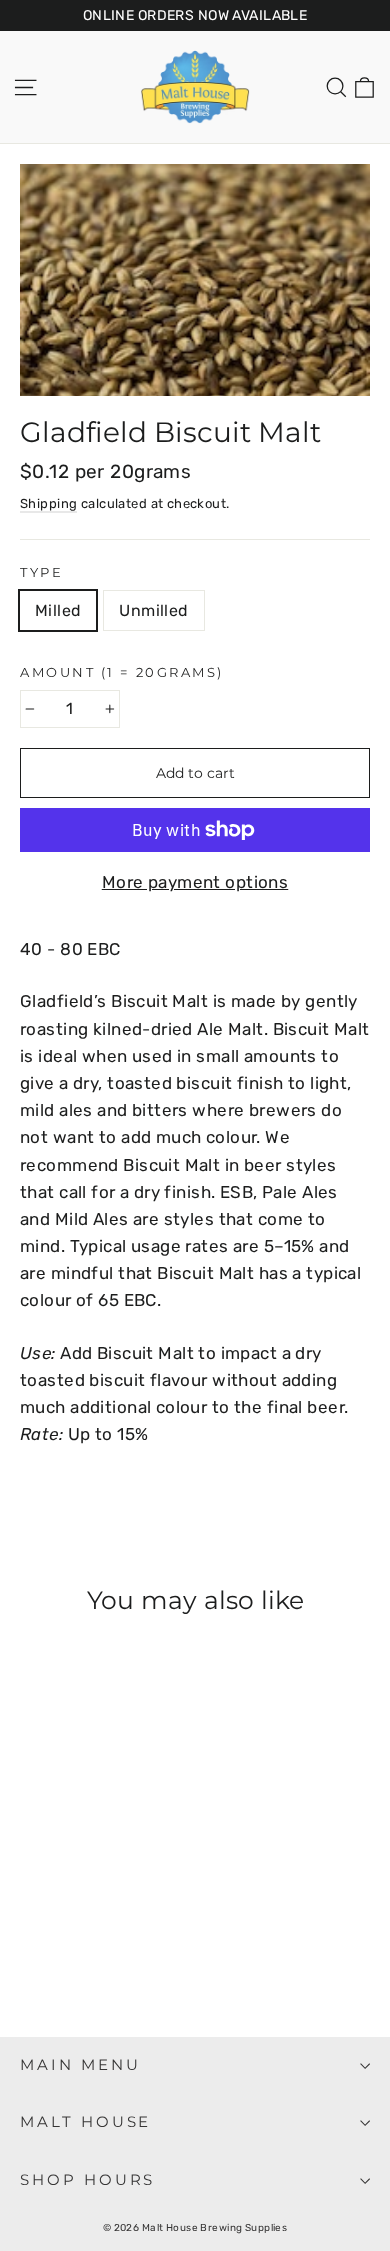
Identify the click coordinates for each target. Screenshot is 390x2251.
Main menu (80, 2065)
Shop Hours (87, 2180)
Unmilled (153, 610)
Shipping (48, 503)
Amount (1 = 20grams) (122, 672)
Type (41, 572)
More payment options (195, 882)
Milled (58, 610)
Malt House (85, 2122)
